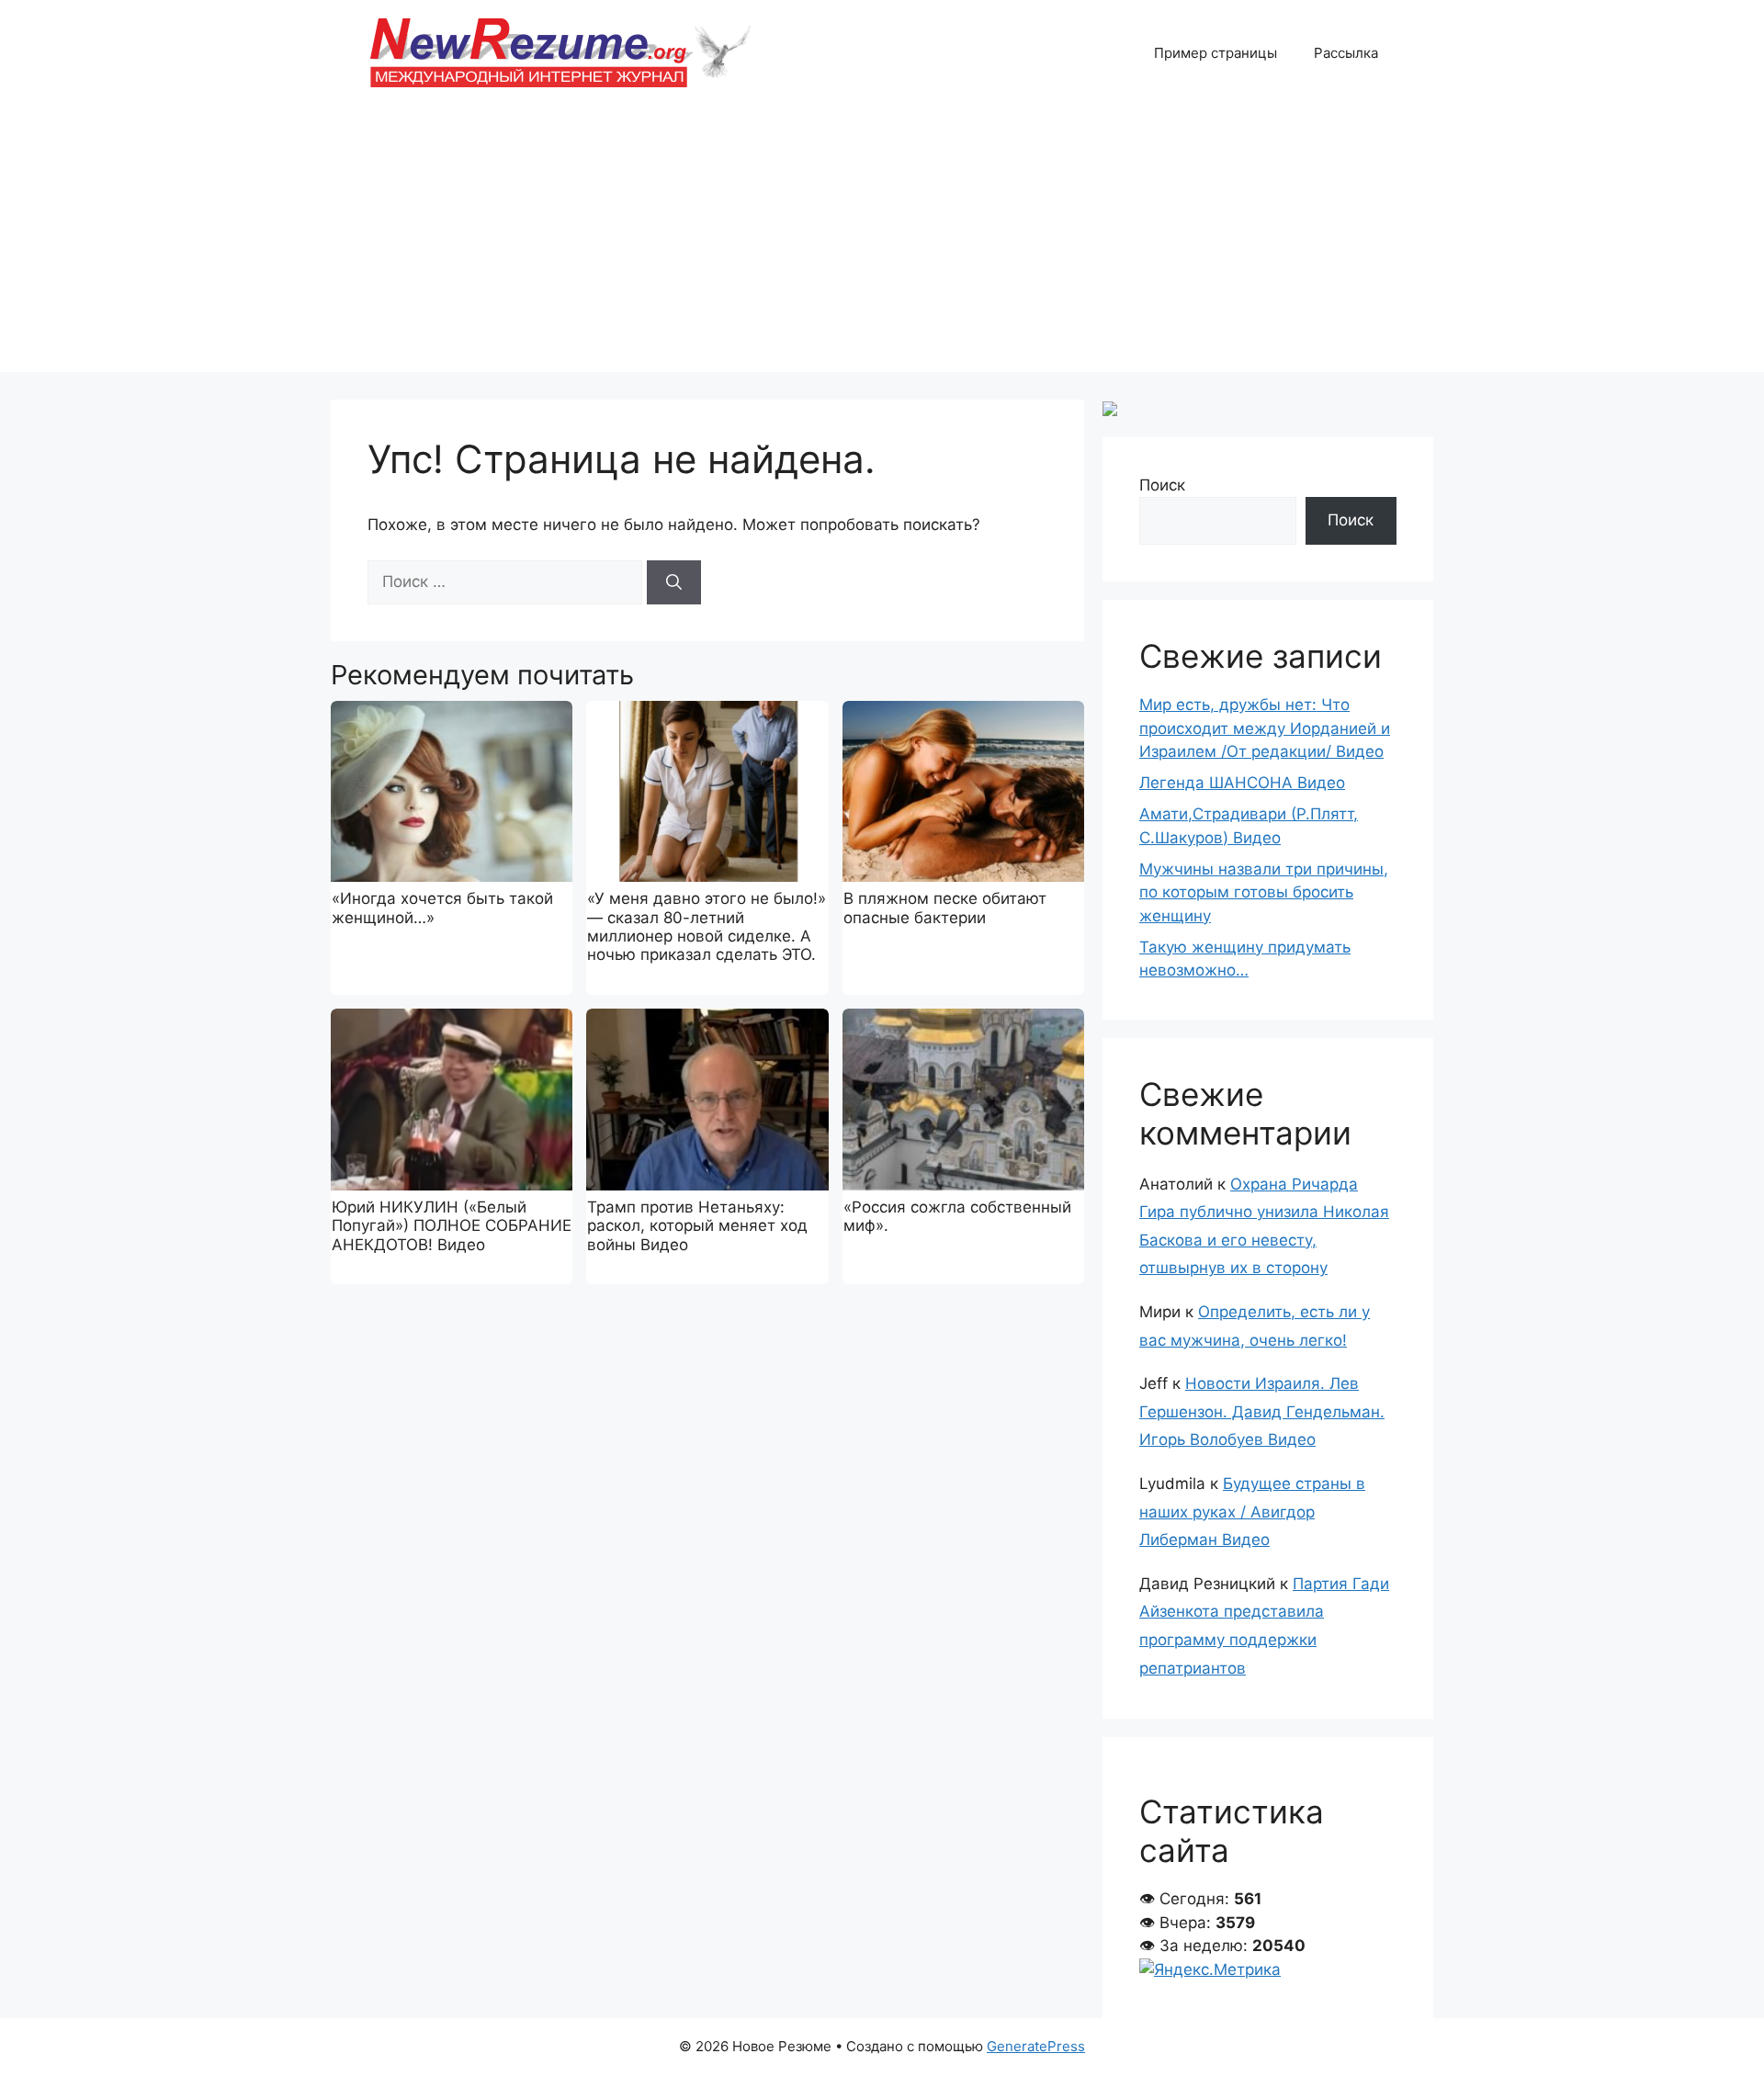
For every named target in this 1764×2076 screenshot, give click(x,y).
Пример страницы (1216, 53)
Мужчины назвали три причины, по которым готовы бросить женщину (1264, 892)
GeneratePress (1036, 2046)
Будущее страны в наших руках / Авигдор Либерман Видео (1252, 1512)
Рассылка (1346, 53)
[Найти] (674, 582)
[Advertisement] (882, 243)
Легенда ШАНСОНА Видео (1242, 783)
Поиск (1162, 485)
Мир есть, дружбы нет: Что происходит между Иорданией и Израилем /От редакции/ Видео (1265, 728)
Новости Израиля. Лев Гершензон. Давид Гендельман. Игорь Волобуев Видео (1262, 1411)
